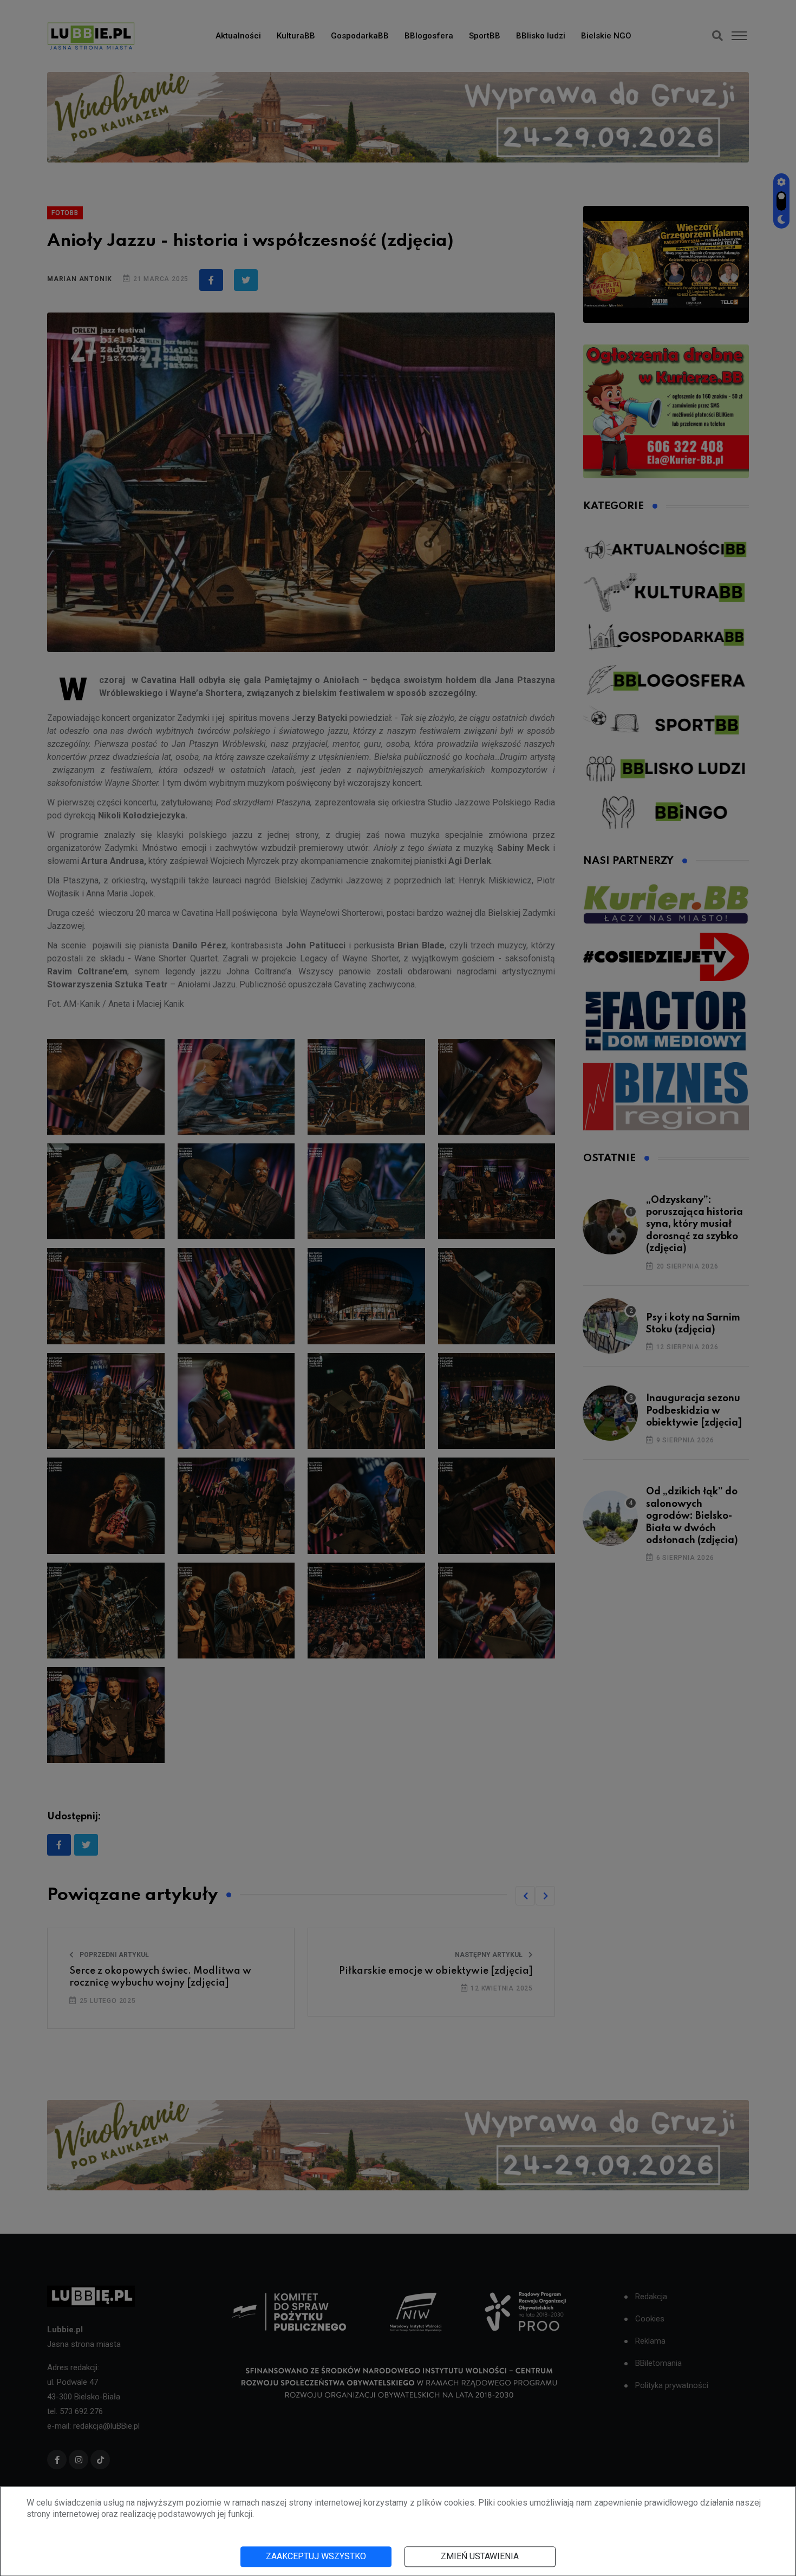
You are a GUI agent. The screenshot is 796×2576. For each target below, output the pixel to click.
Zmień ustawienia (480, 2556)
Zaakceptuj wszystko (316, 2556)
